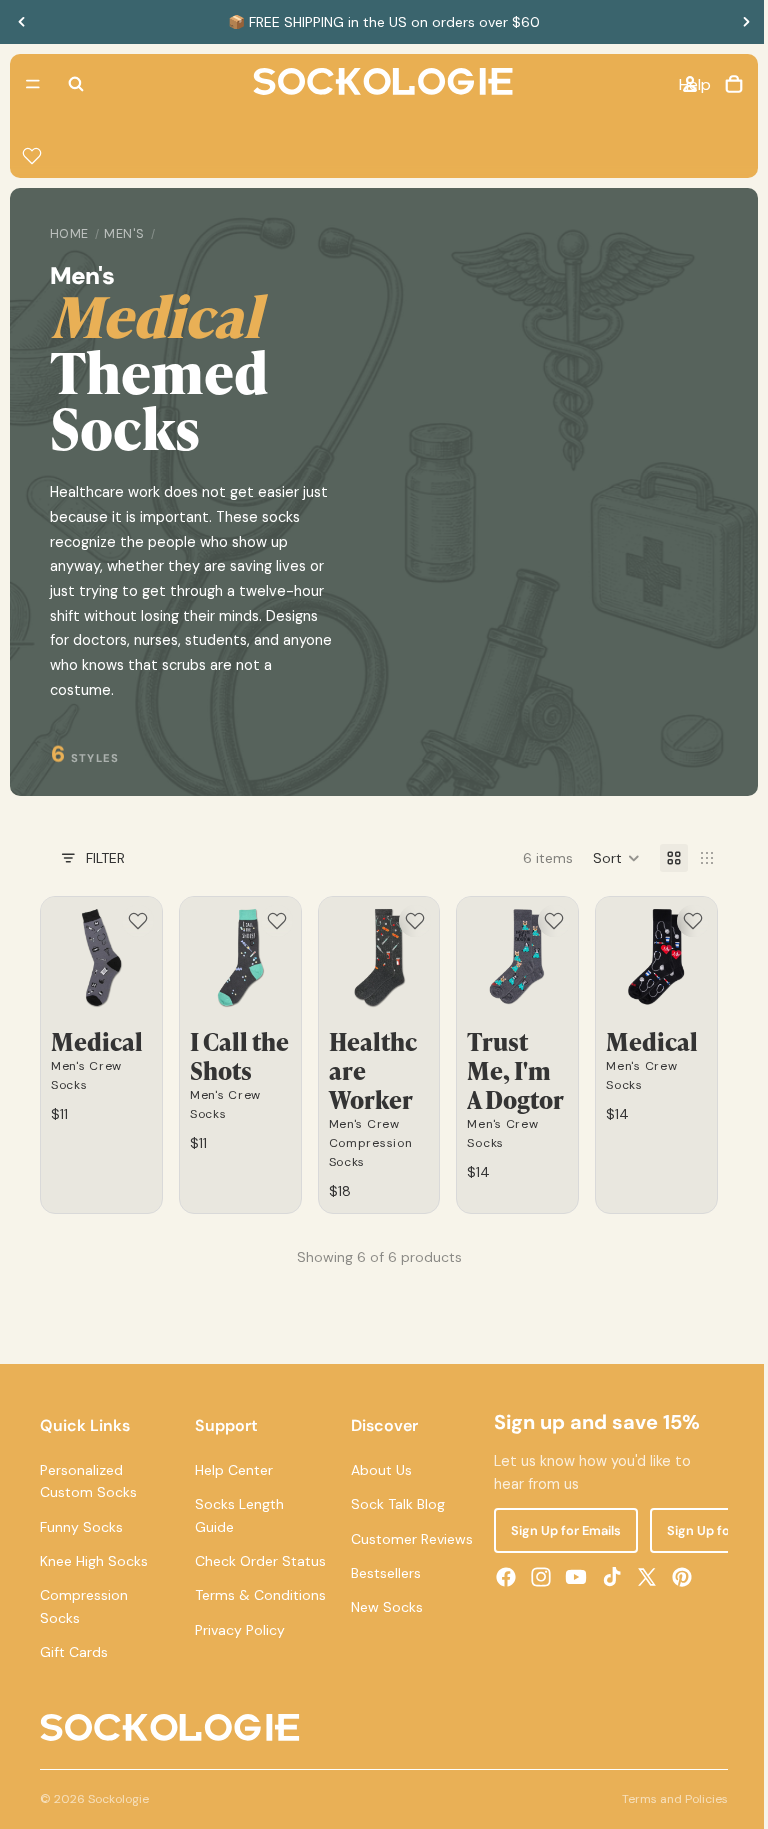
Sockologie (118, 1819)
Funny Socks (81, 1525)
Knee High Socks (94, 1559)
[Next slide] (746, 22)
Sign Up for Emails (559, 1528)
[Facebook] (499, 1575)
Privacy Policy (238, 1672)
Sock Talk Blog (393, 1502)
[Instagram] (535, 1575)
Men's (124, 234)
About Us (376, 1468)
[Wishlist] (32, 156)
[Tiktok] (605, 1575)
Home (69, 234)
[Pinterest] (675, 1575)
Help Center (232, 1468)
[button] (606, 858)
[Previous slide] (22, 22)
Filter (105, 858)
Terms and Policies (665, 1819)
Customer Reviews (407, 1537)
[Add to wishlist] (136, 921)
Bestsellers (381, 1571)
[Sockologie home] (378, 84)
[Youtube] (570, 1575)
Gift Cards (74, 1650)
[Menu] (33, 84)
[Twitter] (640, 1575)
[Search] (76, 84)
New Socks (382, 1605)
